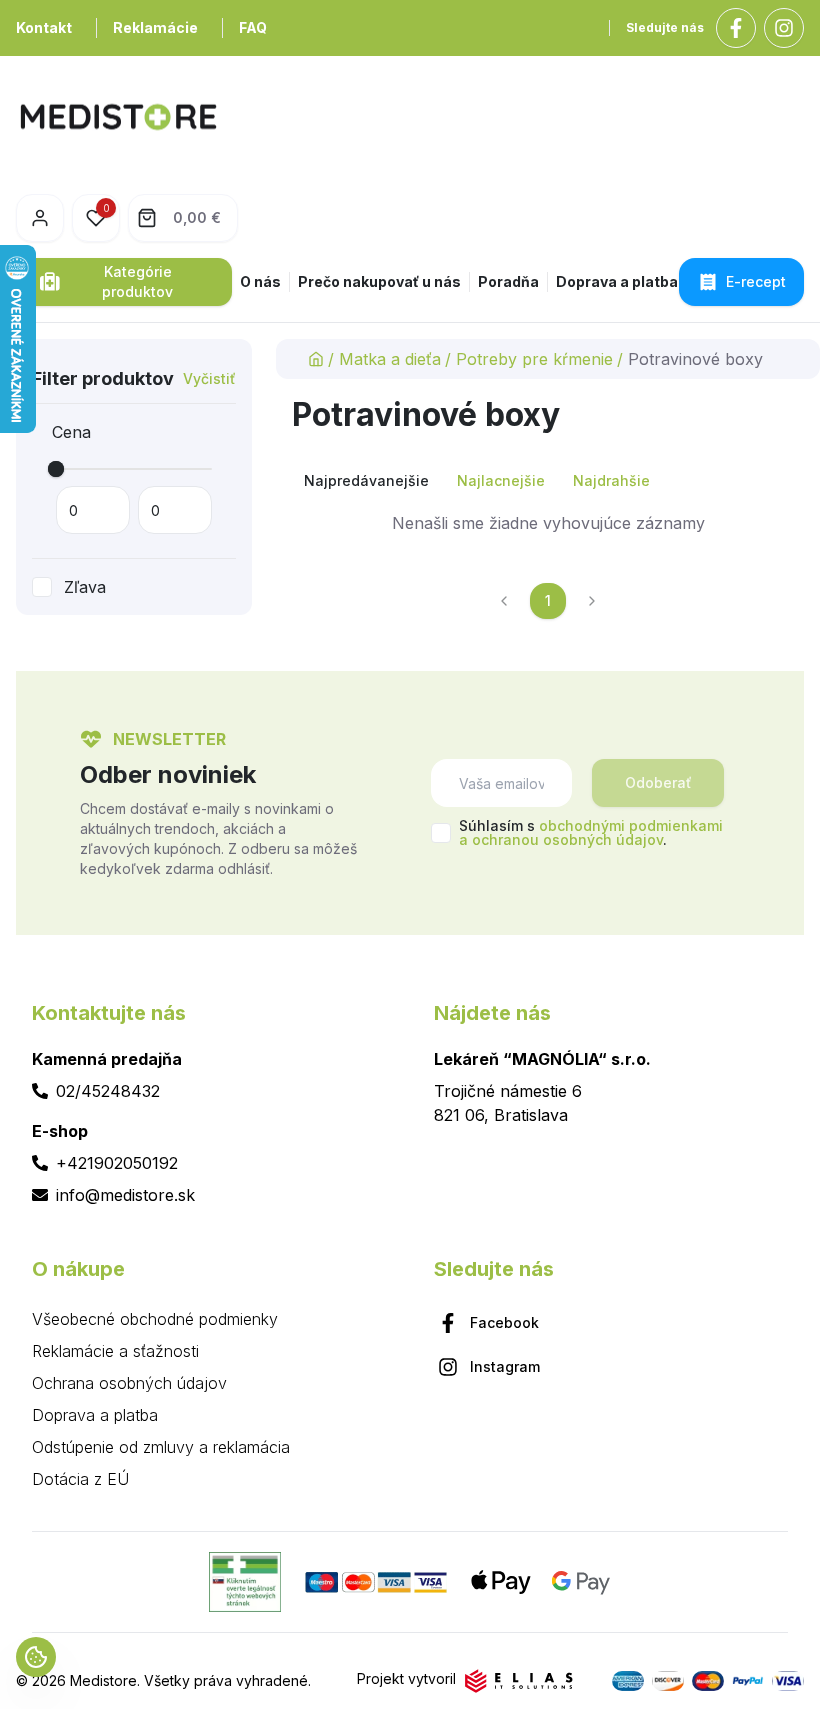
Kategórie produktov (137, 281)
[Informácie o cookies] (36, 1657)
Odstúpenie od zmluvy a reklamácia (161, 1447)
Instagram (505, 1366)
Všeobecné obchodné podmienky (155, 1319)
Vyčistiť (209, 378)
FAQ (253, 27)
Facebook (504, 1322)
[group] (548, 481)
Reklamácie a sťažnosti (115, 1351)
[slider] (56, 469)
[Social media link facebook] (736, 28)
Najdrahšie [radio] (611, 480)
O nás (260, 281)
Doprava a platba (617, 281)
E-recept (756, 281)
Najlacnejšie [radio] (501, 480)
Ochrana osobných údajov (129, 1383)
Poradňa (508, 281)
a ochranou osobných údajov (561, 839)
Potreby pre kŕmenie (534, 359)
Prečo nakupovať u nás (379, 281)
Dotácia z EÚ (80, 1479)
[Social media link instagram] (784, 28)
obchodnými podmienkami (631, 825)
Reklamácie (155, 27)
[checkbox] (42, 587)
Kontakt (44, 27)
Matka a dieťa (390, 359)
